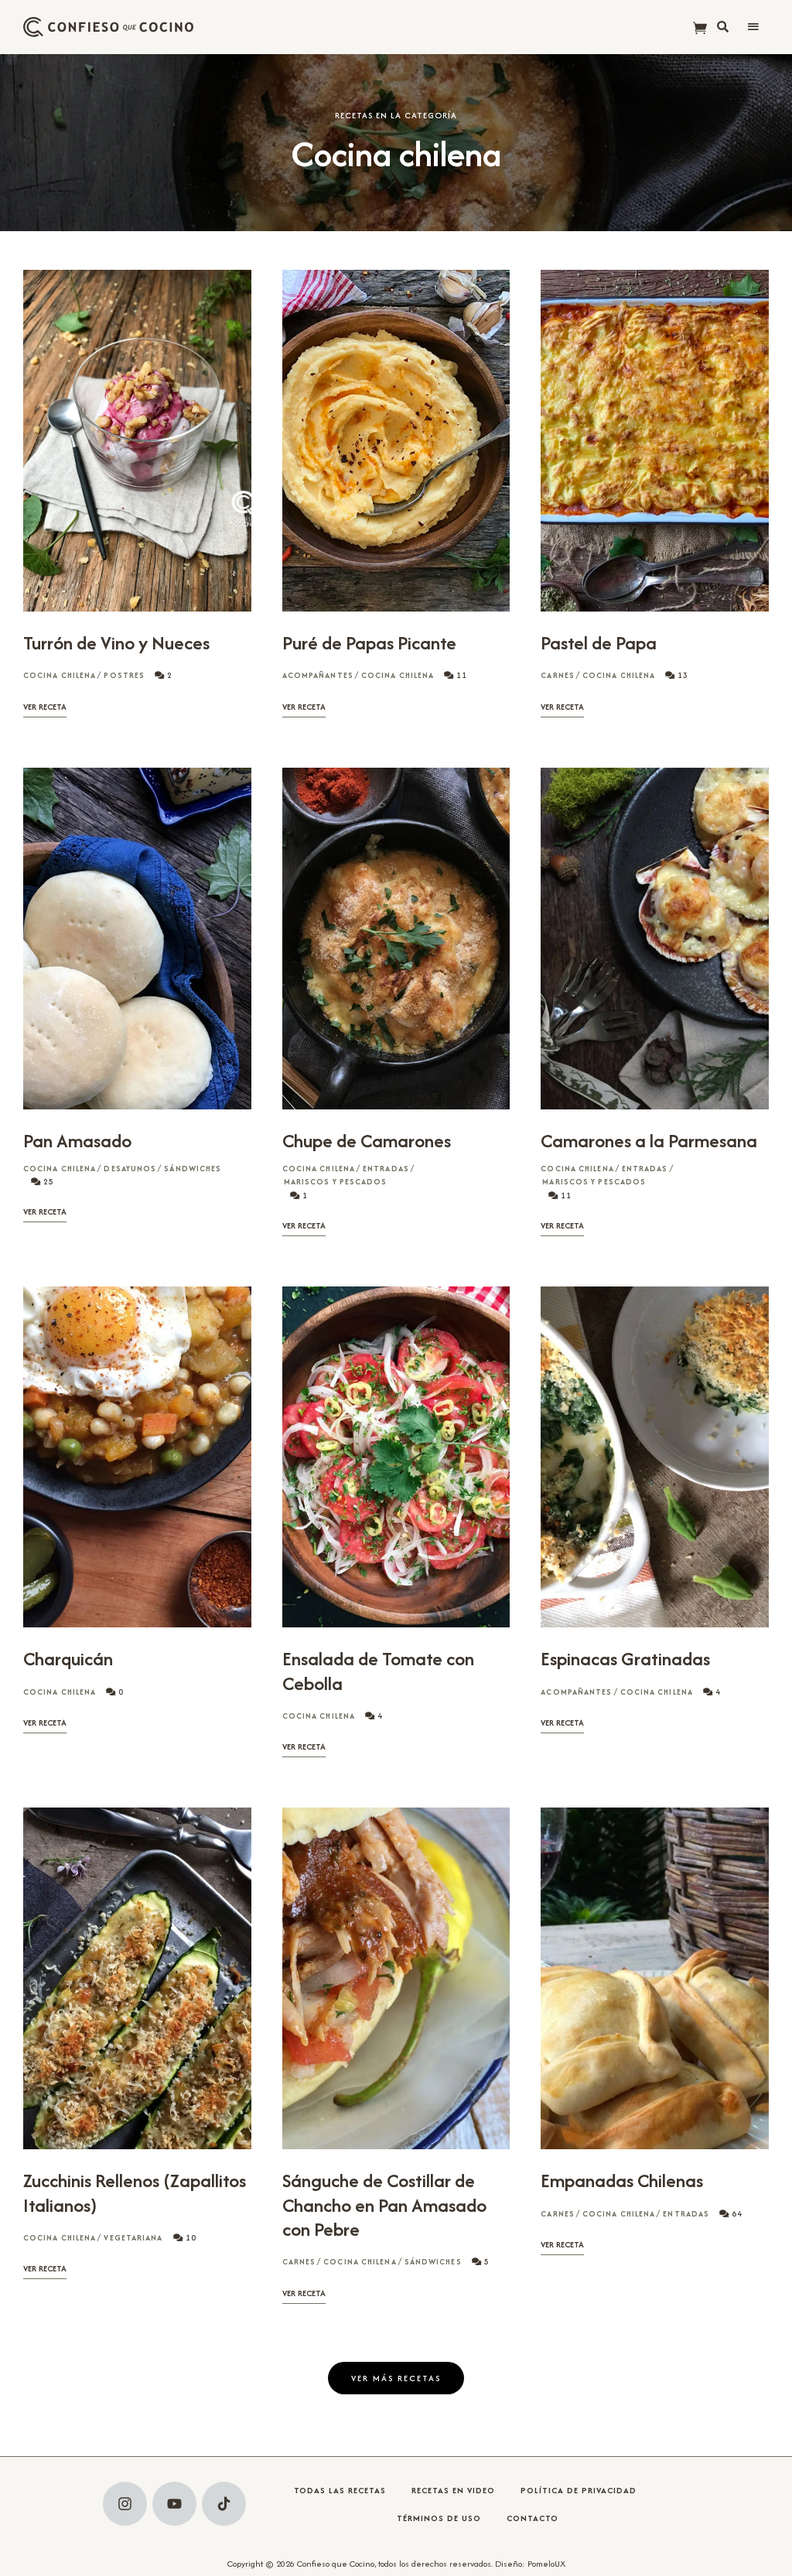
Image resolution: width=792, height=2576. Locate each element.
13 (682, 675)
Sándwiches (193, 1169)
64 (736, 2214)
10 (190, 2238)
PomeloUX (546, 2564)
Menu (753, 27)
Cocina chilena (60, 675)
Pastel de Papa (599, 643)
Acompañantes (318, 675)
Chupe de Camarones (367, 1141)
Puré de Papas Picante (369, 643)
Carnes (558, 675)
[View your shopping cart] (700, 29)
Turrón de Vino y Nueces (116, 643)
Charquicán (68, 1659)
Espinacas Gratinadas (625, 1659)
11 (461, 675)
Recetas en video (453, 2490)
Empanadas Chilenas (622, 2181)
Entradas (386, 1169)
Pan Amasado (77, 1141)
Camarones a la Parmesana (649, 1141)
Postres (124, 675)
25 (48, 1182)
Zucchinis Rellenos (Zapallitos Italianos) (135, 2193)
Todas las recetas (340, 2490)
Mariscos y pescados (336, 1182)
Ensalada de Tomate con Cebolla (378, 1671)
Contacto (533, 2518)
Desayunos (130, 1169)
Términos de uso (439, 2518)
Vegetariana (133, 2238)
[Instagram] (125, 2504)
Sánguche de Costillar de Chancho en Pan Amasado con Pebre (384, 2205)
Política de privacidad (579, 2490)
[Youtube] (174, 2504)
